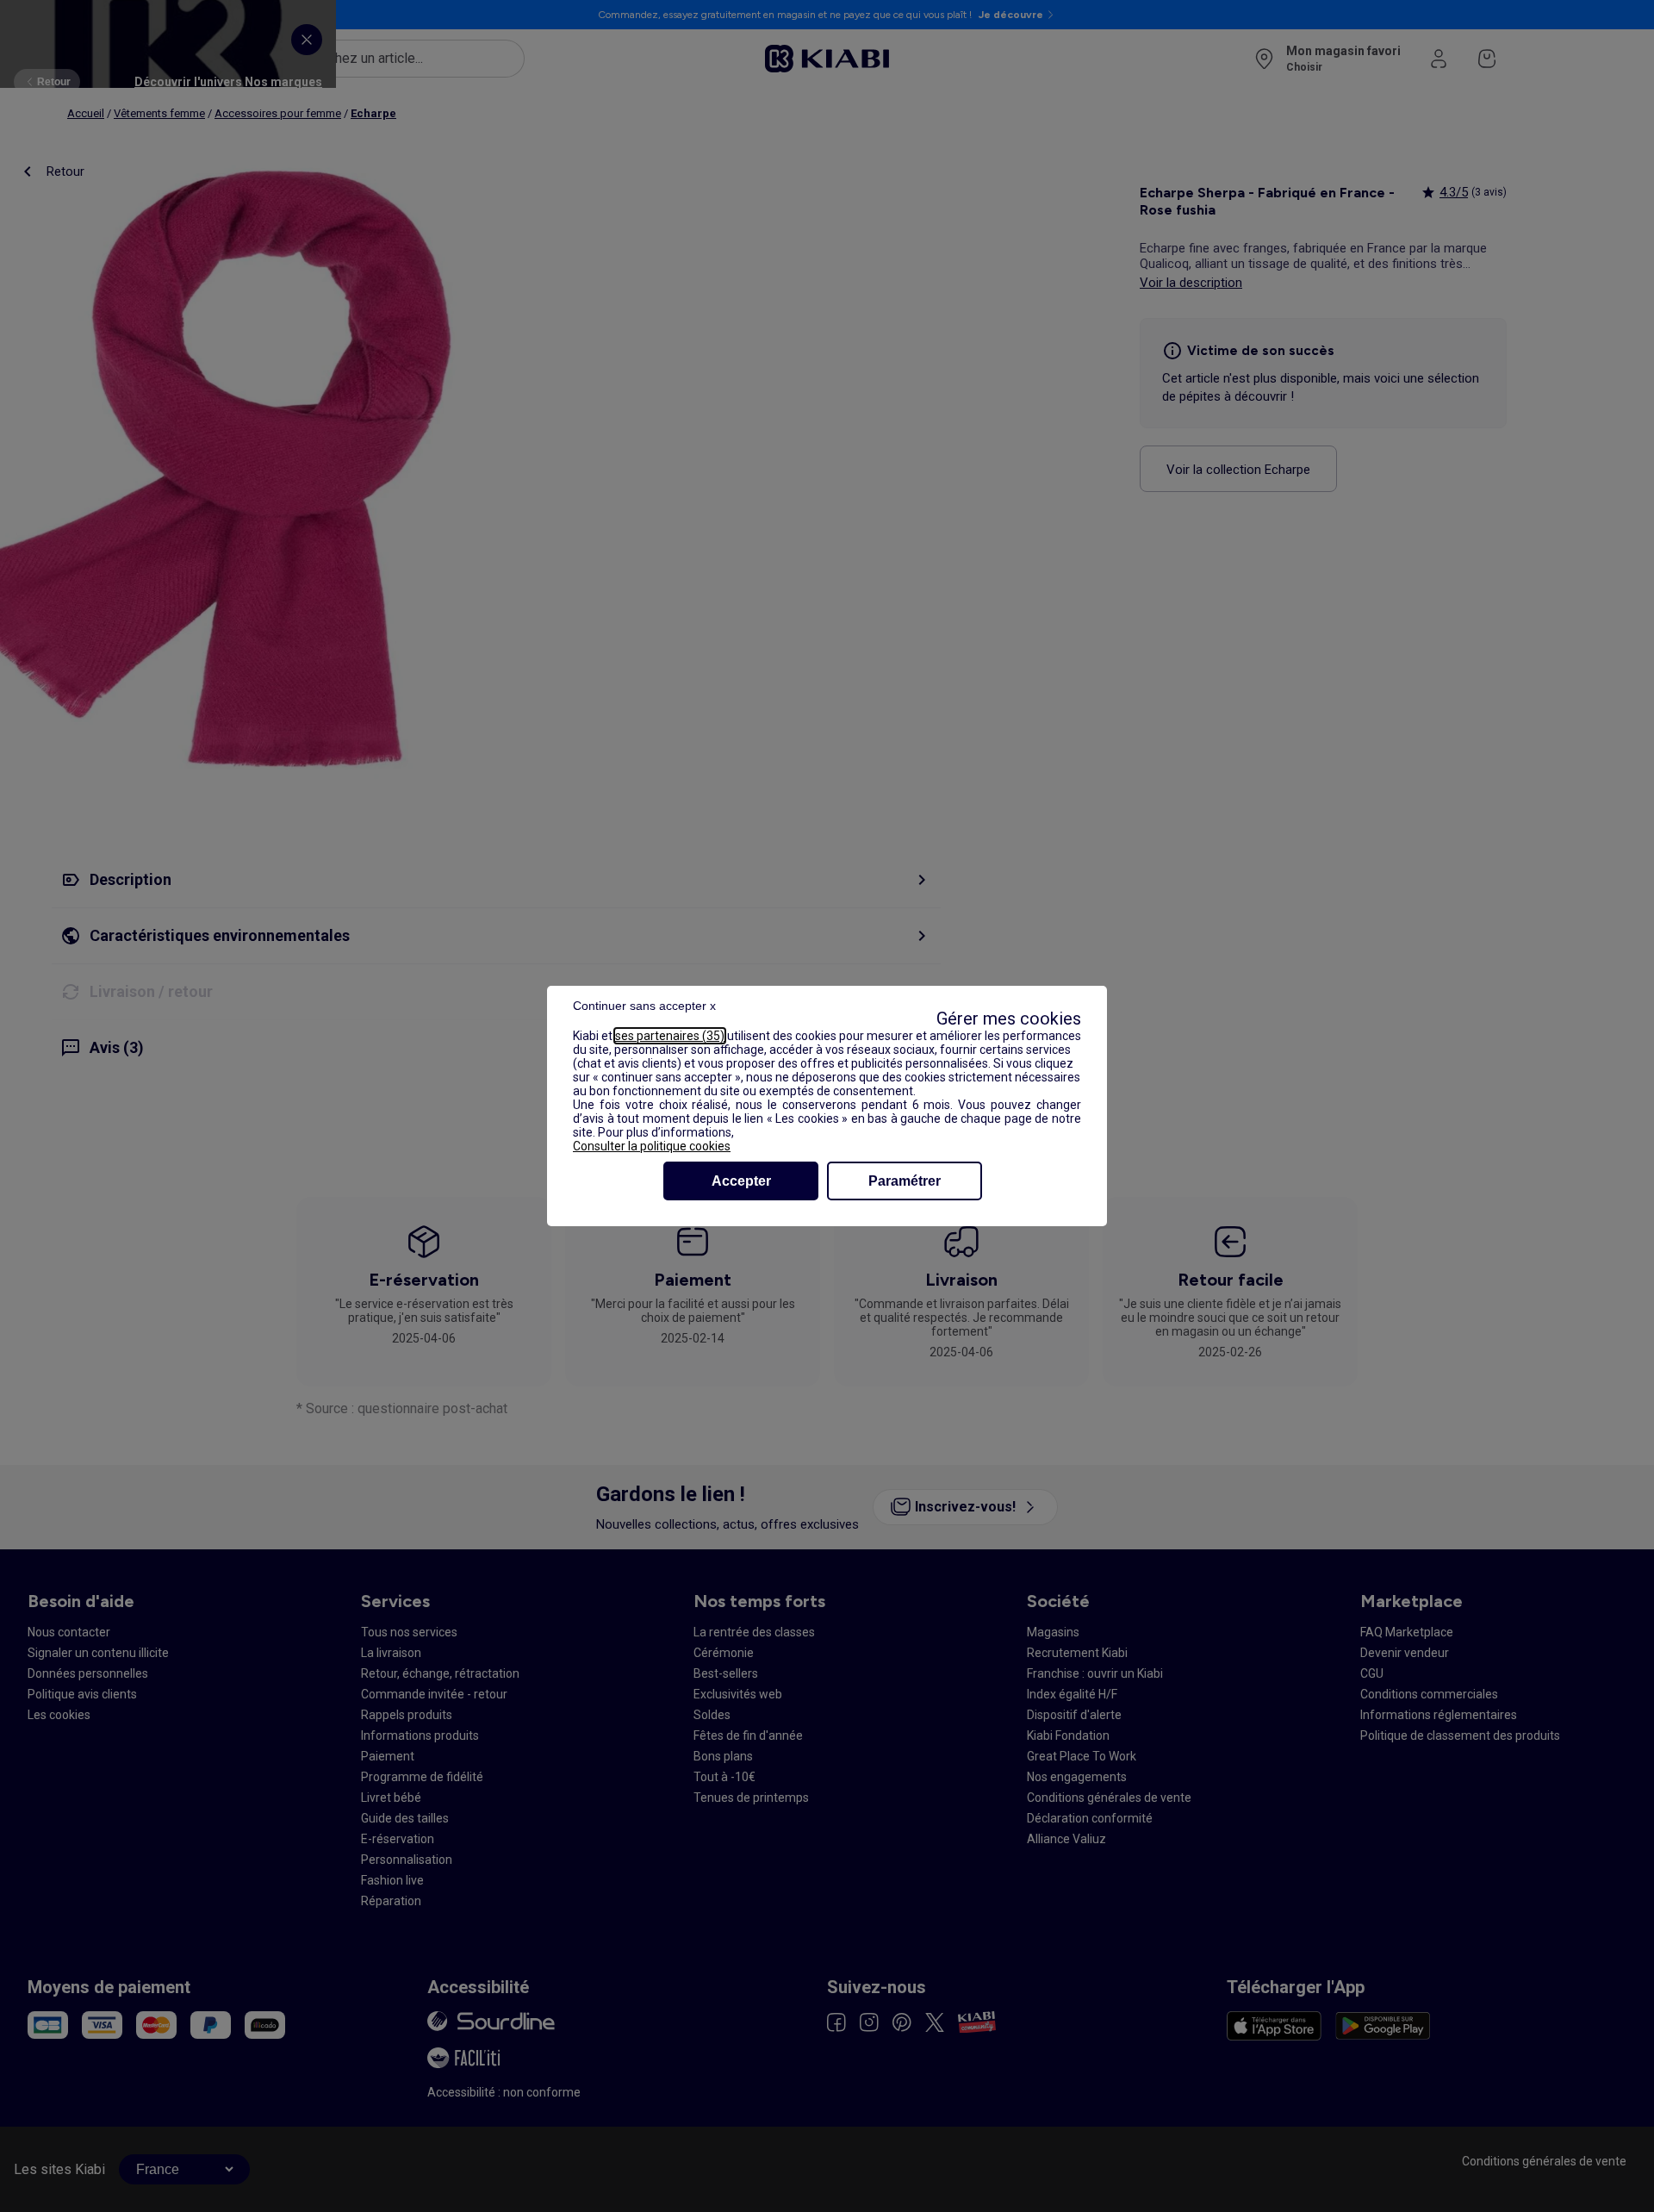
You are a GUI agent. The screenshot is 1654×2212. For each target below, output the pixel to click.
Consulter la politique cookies (652, 1146)
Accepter (741, 1181)
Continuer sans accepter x (644, 1006)
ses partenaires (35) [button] (670, 1036)
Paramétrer (905, 1181)
